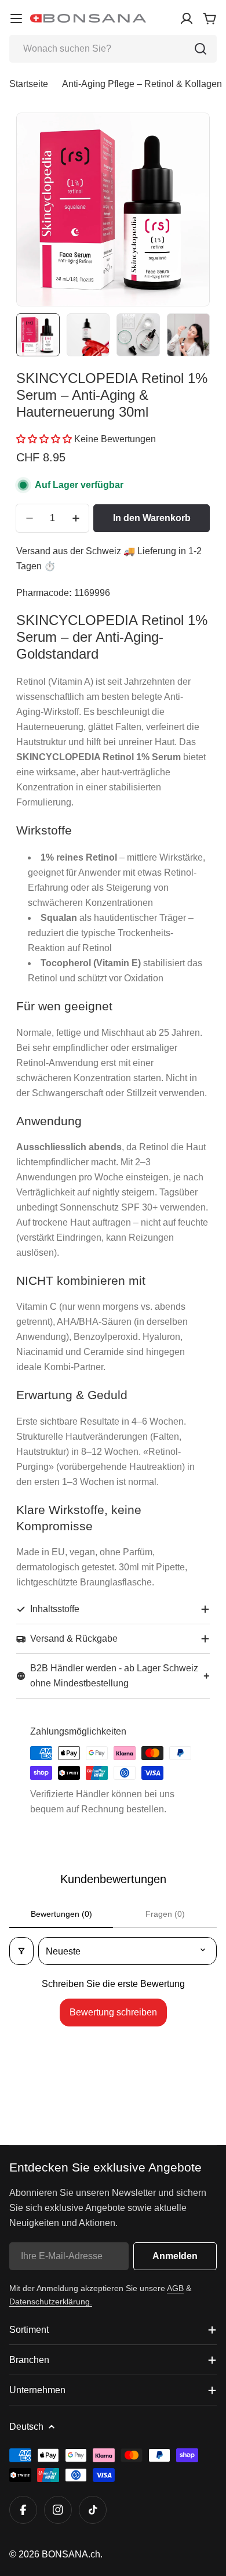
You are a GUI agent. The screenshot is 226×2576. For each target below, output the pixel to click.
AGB (175, 2288)
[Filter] (21, 1951)
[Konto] (187, 19)
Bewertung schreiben (113, 2012)
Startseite (29, 84)
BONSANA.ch (71, 2554)
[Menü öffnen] (16, 19)
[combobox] (113, 49)
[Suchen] (201, 49)
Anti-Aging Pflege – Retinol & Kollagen (142, 84)
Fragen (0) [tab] (165, 1914)
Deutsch (26, 2427)
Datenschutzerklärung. (51, 2302)
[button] (45, 439)
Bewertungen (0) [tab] (61, 1914)
